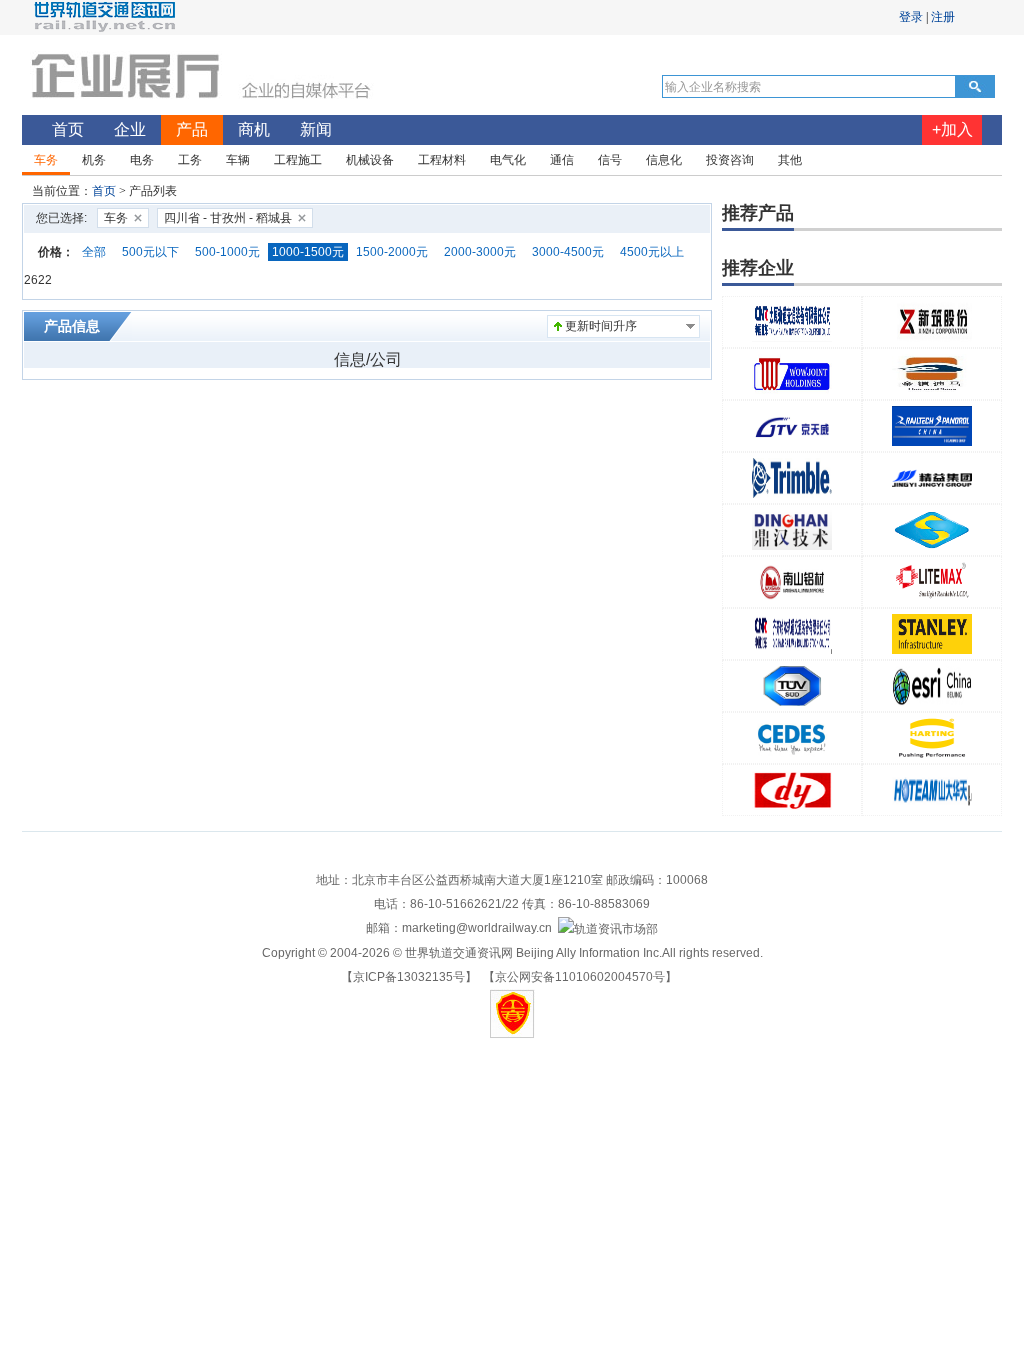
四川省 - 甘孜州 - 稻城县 (228, 218)
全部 (94, 252)
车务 (116, 218)
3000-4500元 (568, 252)
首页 (104, 191)
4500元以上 (652, 252)
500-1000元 (227, 252)
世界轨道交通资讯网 (459, 953)
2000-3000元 (480, 252)
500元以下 (150, 252)
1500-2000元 (392, 252)
